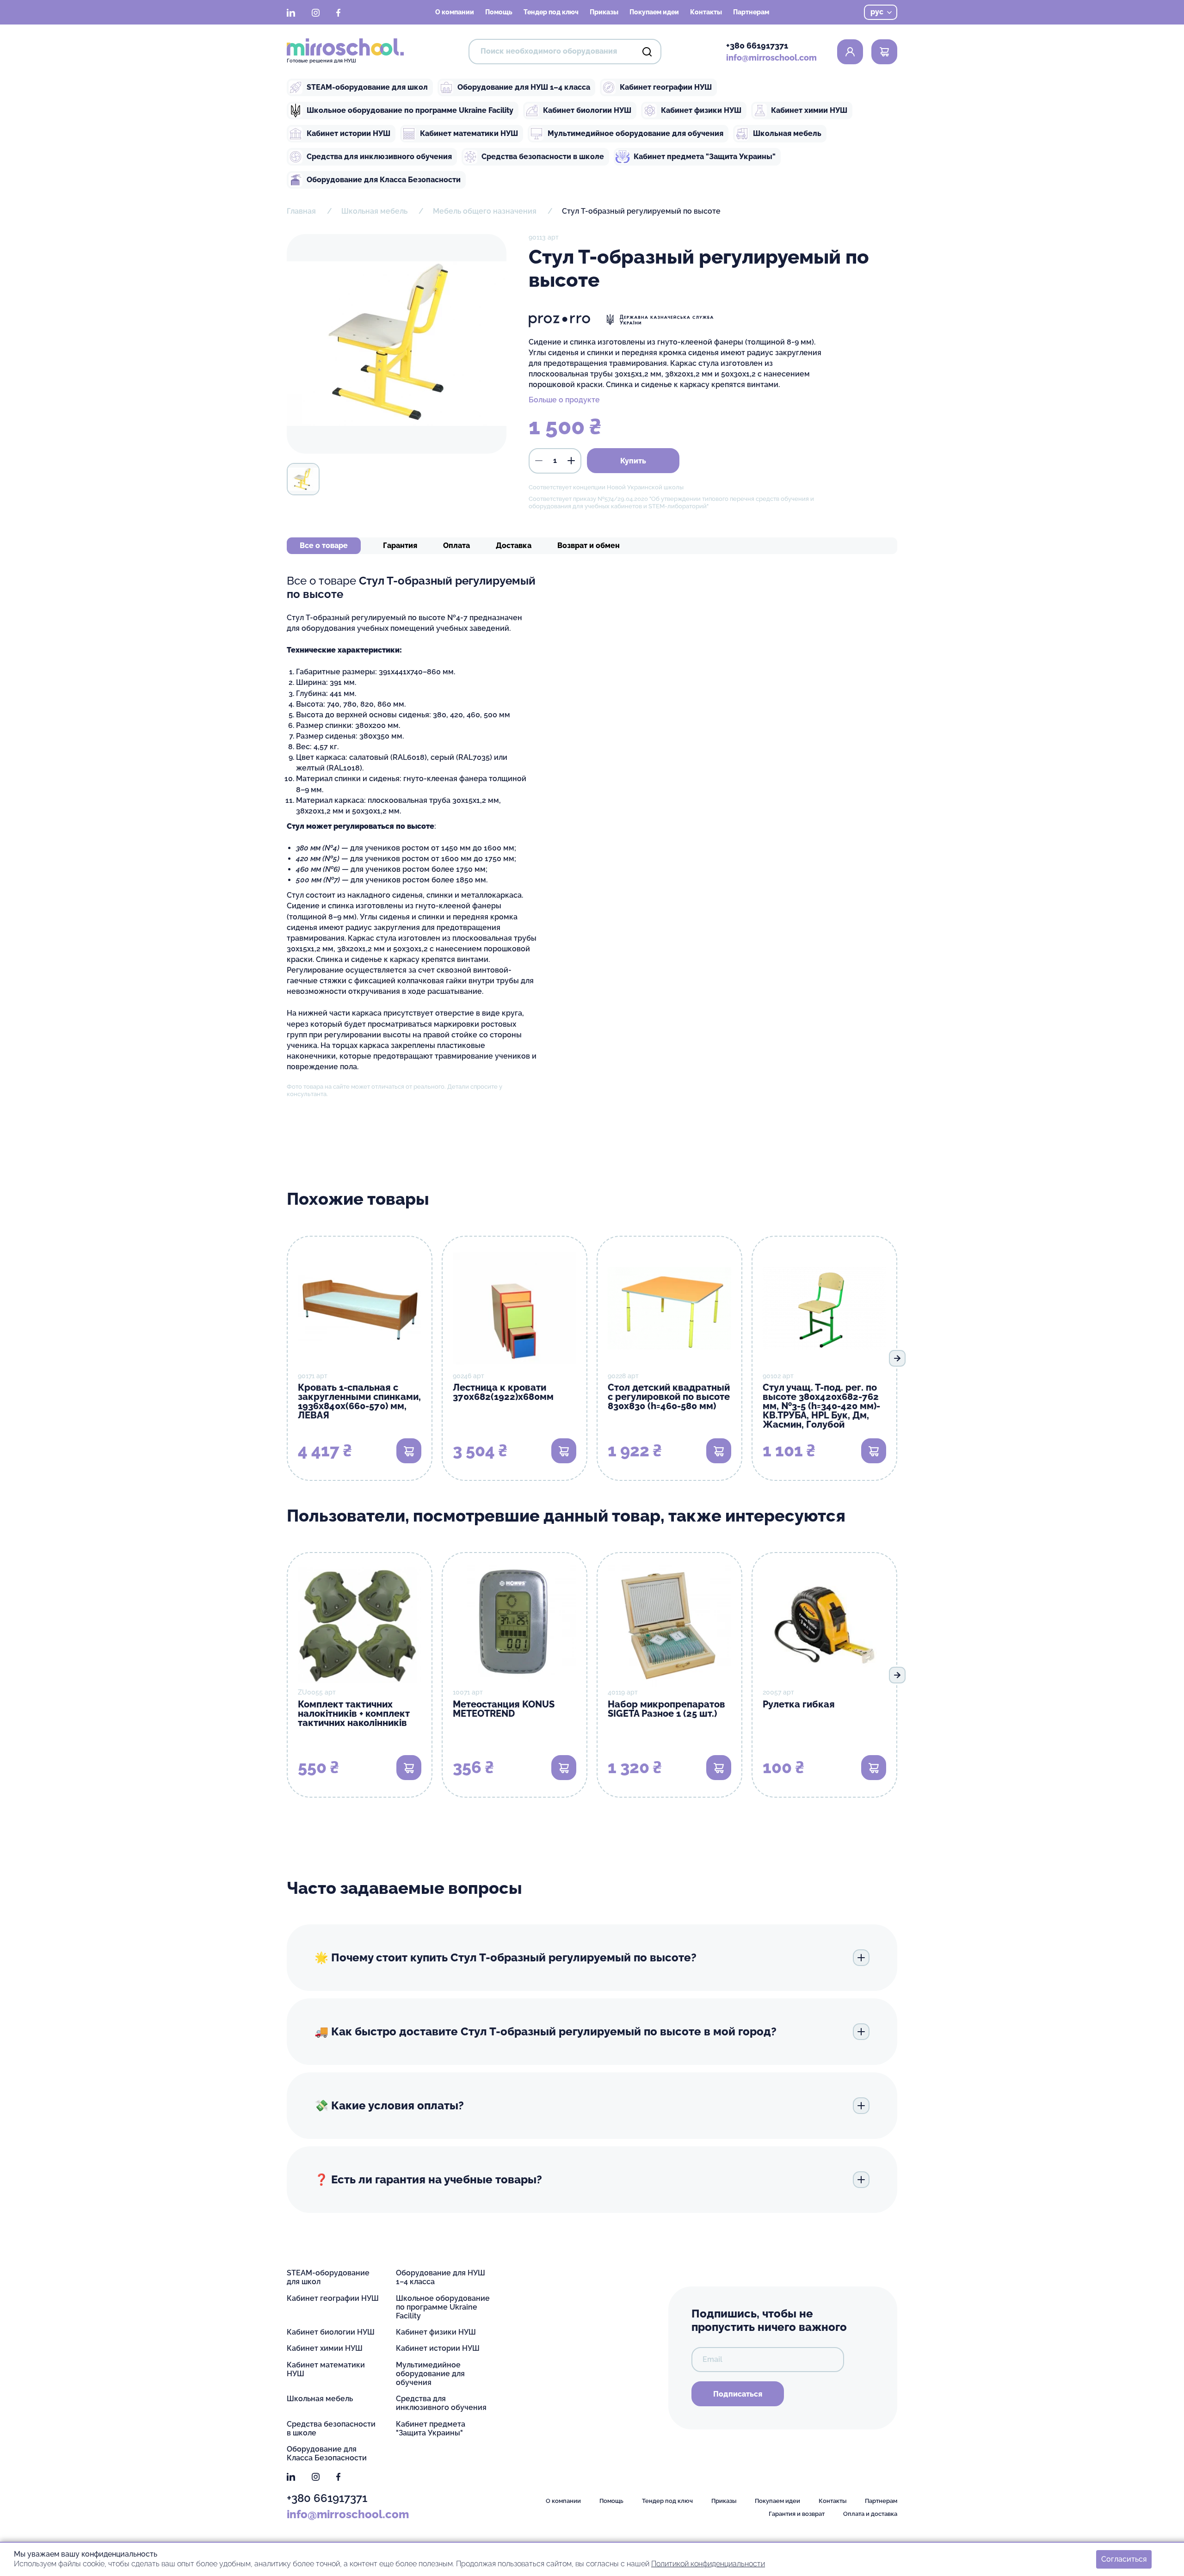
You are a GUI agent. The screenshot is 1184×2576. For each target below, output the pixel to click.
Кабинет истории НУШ (348, 133)
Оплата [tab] (456, 545)
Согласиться (1124, 2559)
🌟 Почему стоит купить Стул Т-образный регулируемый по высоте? (506, 1957)
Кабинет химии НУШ (809, 110)
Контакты (706, 12)
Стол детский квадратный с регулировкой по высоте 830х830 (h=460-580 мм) (669, 1397)
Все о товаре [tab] (324, 545)
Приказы (604, 12)
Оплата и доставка (870, 2514)
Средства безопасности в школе (543, 157)
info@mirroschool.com (771, 58)
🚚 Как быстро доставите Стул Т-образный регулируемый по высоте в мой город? (546, 2031)
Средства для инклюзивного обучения (379, 157)
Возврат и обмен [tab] (589, 545)
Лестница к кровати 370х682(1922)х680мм (503, 1392)
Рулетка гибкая (799, 1704)
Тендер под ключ (551, 12)
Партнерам (751, 12)
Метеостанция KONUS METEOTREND (504, 1709)
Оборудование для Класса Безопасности (384, 180)
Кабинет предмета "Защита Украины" (705, 157)
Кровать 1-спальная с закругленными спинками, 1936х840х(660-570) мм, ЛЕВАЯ (359, 1401)
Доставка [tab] (514, 545)
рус (877, 12)
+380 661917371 (757, 46)
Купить (633, 461)
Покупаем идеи (654, 12)
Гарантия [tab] (400, 545)
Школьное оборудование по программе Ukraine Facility (410, 110)
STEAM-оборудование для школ (367, 87)
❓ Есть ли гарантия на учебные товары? (428, 2179)
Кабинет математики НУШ (469, 133)
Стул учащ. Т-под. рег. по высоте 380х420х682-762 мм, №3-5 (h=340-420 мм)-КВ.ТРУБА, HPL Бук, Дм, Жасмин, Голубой (821, 1406)
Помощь (499, 12)
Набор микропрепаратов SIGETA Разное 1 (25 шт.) (666, 1709)
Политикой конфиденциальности (708, 2564)
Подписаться (738, 2394)
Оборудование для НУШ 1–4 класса (524, 87)
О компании (455, 12)
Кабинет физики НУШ (701, 110)
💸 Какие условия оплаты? (389, 2105)
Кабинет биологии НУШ (587, 110)
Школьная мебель (787, 133)
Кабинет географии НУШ (666, 87)
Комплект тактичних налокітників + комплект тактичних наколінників (354, 1713)
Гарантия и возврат (797, 2514)
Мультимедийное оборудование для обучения (635, 133)
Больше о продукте (564, 400)
